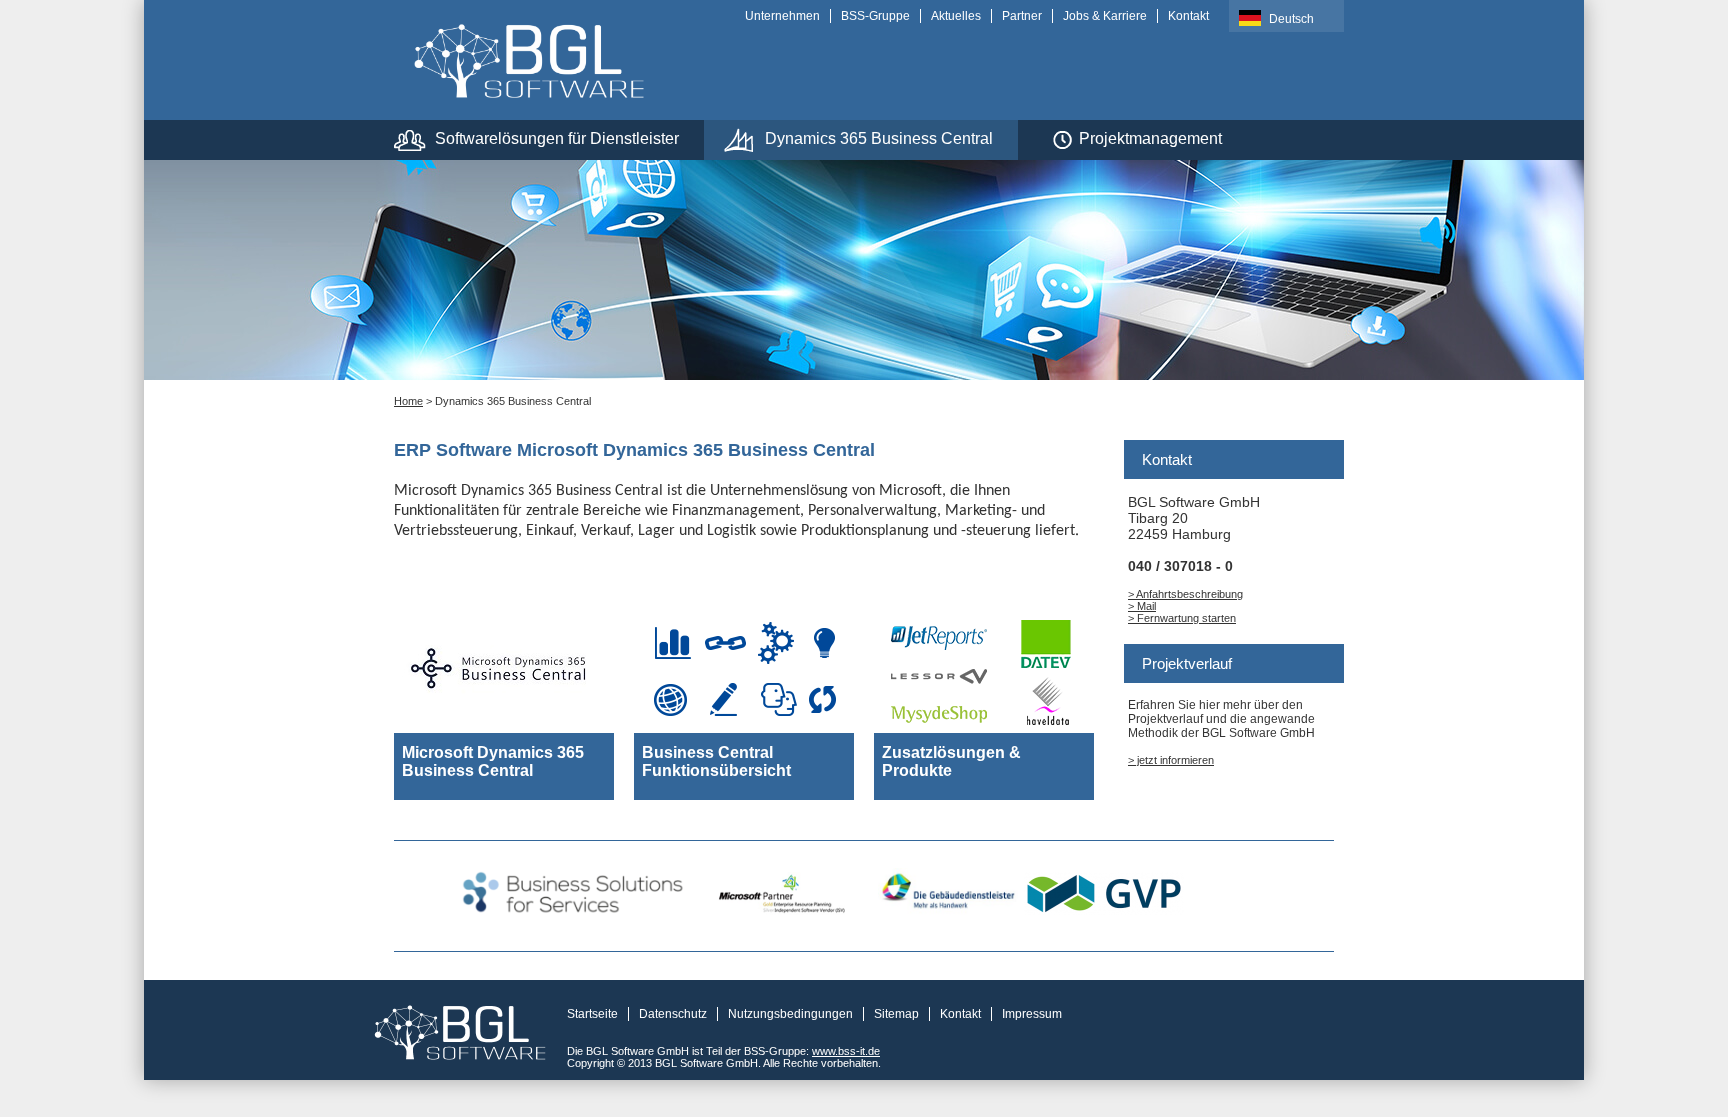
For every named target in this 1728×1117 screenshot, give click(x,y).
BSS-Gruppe (875, 16)
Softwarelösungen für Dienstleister (557, 138)
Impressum (1032, 1014)
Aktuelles (956, 16)
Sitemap (896, 1014)
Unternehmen (782, 16)
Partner (1022, 16)
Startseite (592, 1014)
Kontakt (1188, 16)
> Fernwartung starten (1182, 618)
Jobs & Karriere (1105, 16)
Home (408, 401)
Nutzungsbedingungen (790, 1014)
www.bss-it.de (846, 1051)
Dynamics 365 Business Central (879, 138)
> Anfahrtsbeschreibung (1185, 594)
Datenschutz (673, 1014)
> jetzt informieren (1171, 760)
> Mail (1142, 606)
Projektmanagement (1150, 138)
